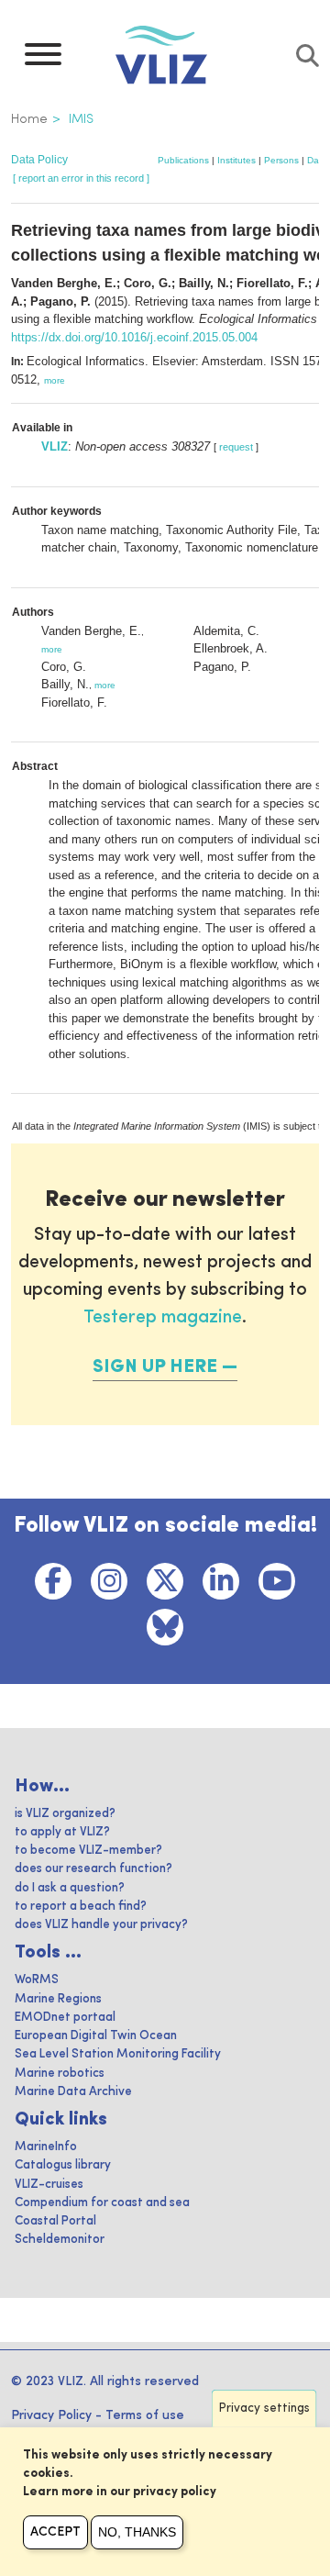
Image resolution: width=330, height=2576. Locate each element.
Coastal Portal (55, 2221)
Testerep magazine (163, 1318)
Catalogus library (63, 2165)
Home (29, 119)
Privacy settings (264, 2409)
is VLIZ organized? (65, 1814)
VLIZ (55, 446)
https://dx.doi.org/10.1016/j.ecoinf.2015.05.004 (134, 337)
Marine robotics (60, 2074)
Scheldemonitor (60, 2240)
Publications (183, 160)
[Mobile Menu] (43, 59)
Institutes (236, 160)
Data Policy (39, 160)
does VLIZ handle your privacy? (101, 1925)
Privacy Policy (51, 2415)
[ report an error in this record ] (81, 178)
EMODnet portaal (65, 2018)
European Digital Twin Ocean (96, 2036)
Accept (55, 2532)
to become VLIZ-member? (88, 1851)
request (236, 447)
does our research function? (93, 1869)
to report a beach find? (81, 1907)
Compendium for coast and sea (102, 2203)
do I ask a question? (70, 1888)
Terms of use (145, 2415)
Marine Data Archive (73, 2092)
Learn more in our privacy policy (120, 2492)
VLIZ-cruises (49, 2185)
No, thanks (137, 2532)
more (55, 380)
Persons (281, 160)
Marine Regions (58, 1999)
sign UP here (155, 1367)
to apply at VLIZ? (62, 1832)
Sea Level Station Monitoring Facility (118, 2054)
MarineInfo (46, 2147)
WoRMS (37, 1980)
